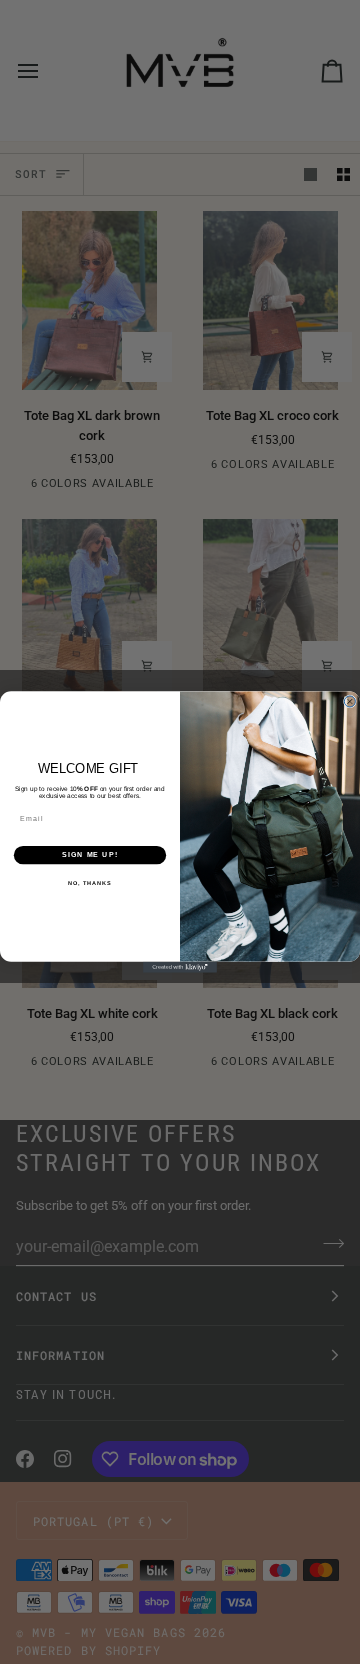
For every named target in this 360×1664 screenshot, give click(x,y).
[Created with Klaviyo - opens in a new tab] (180, 967)
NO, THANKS (90, 883)
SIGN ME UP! (90, 855)
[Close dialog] (349, 701)
